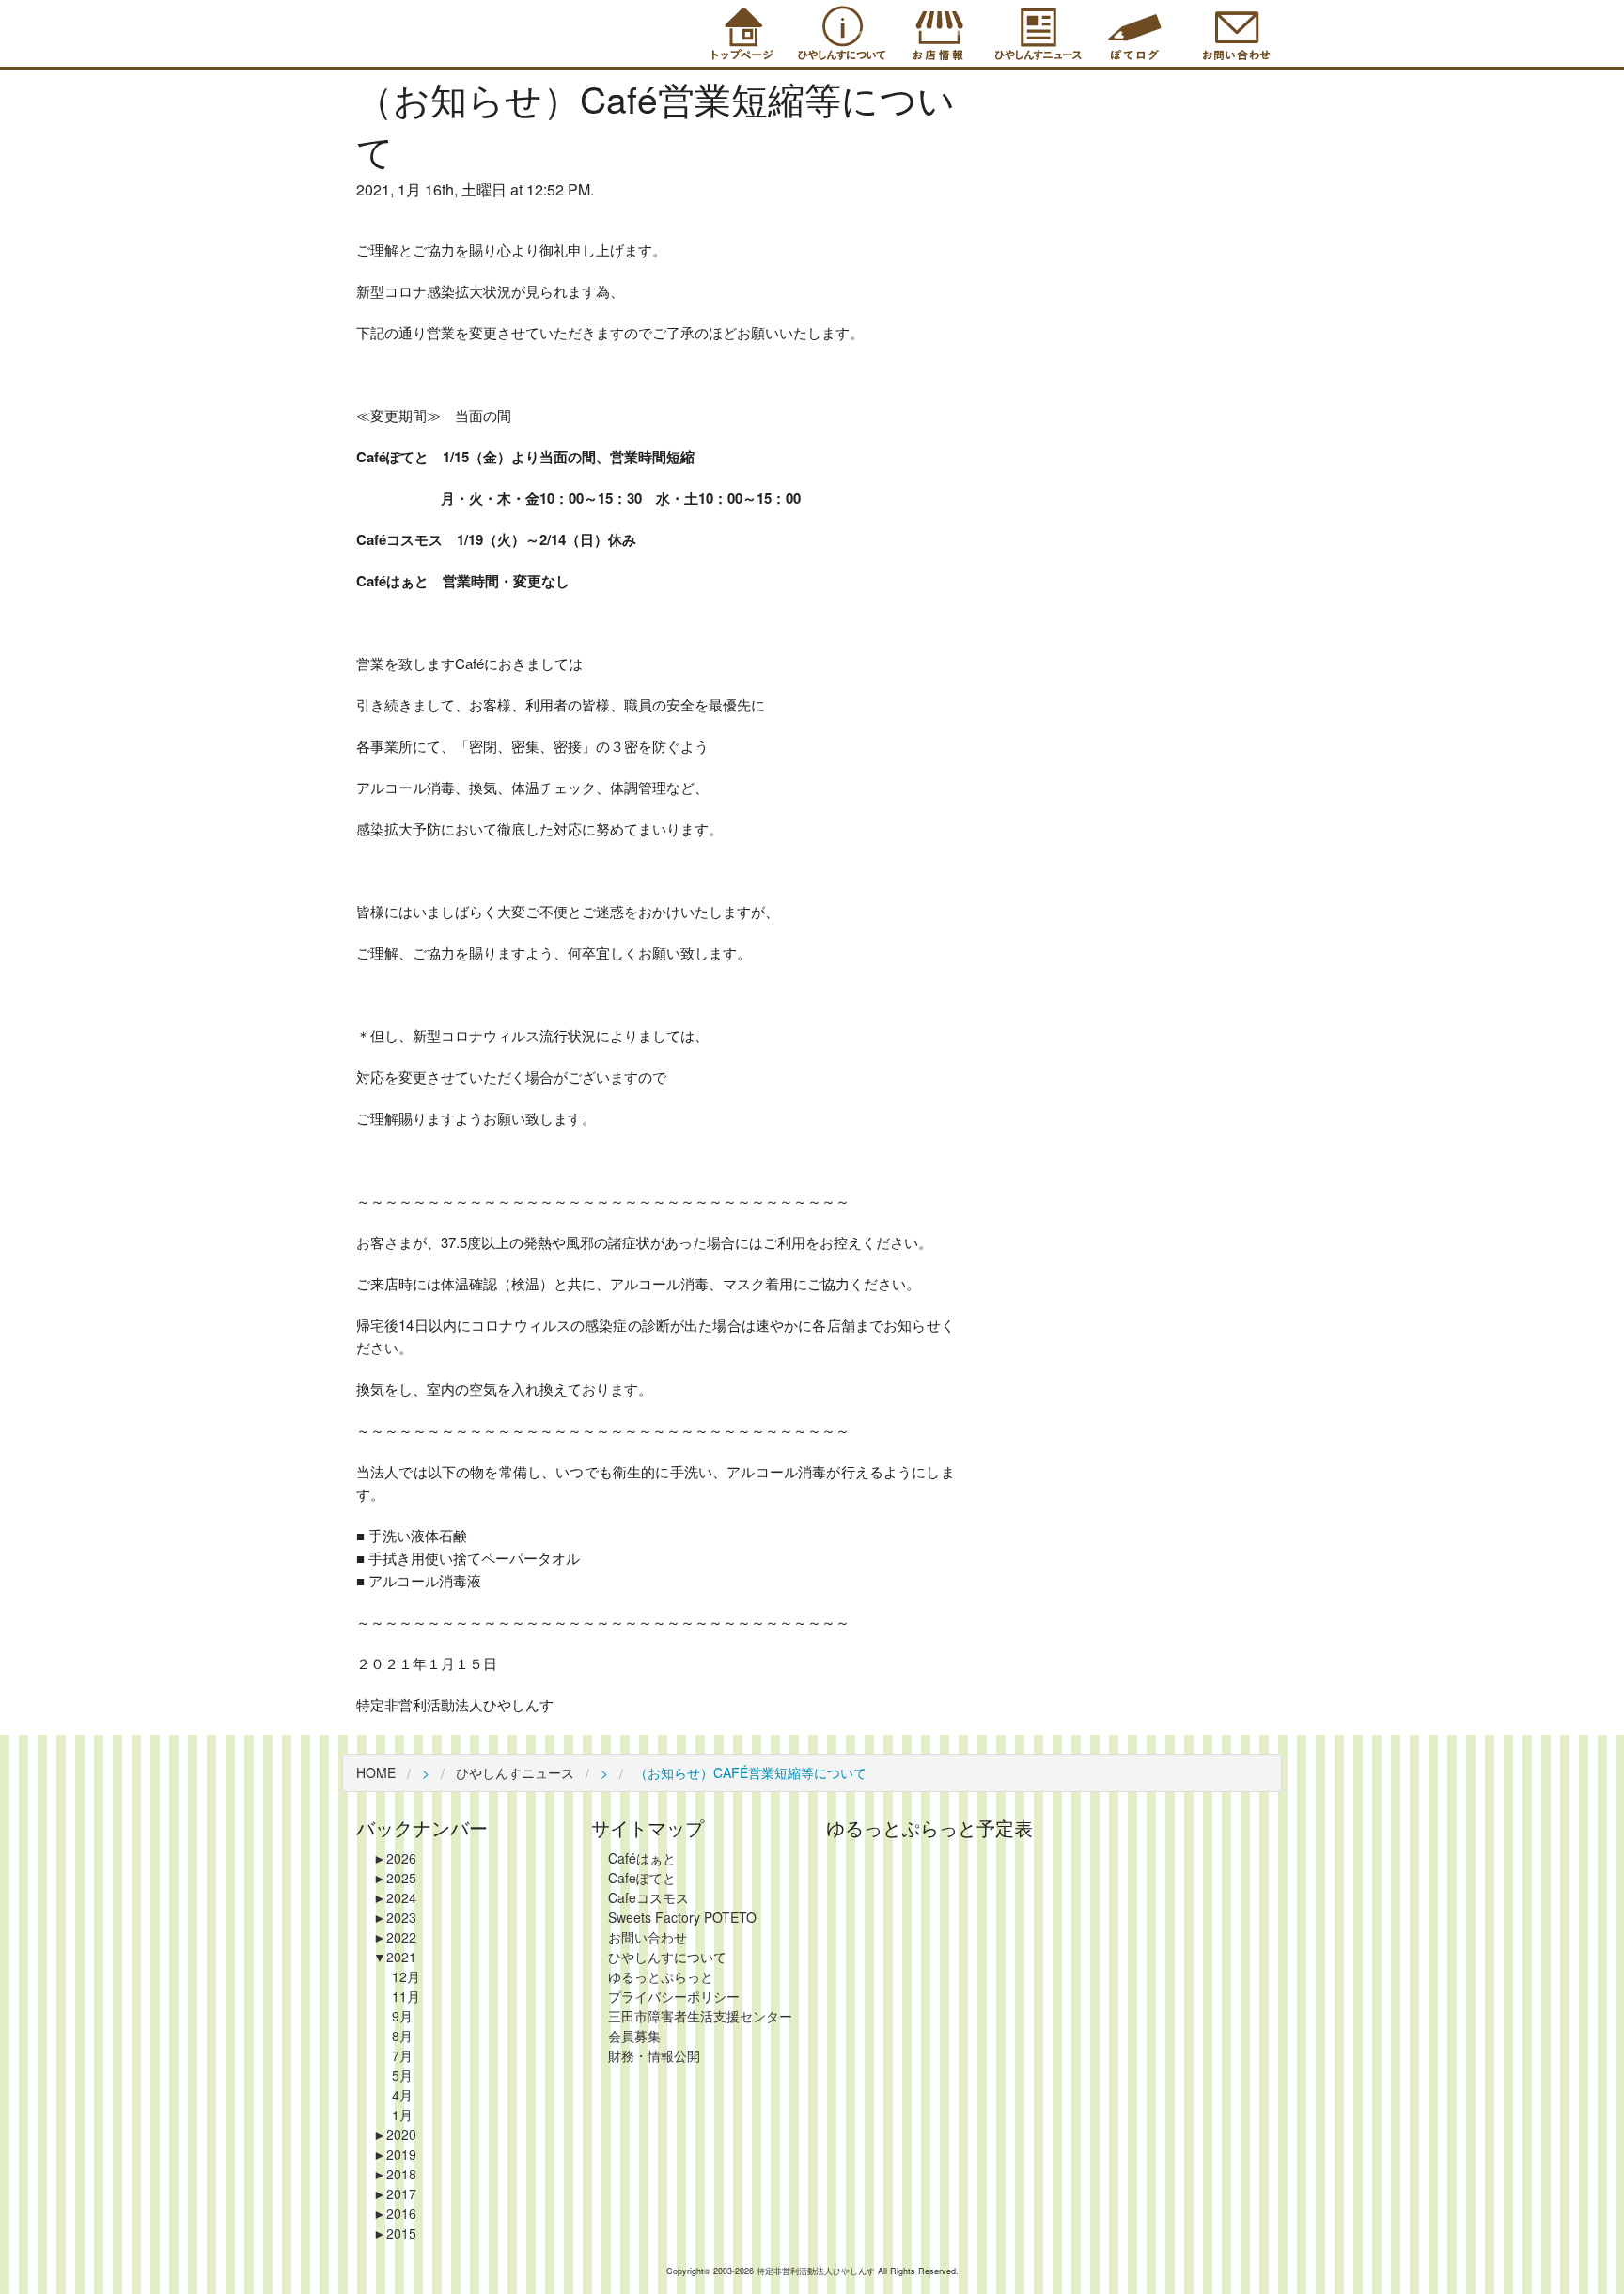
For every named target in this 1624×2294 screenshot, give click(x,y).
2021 (395, 1957)
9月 (402, 2016)
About (838, 33)
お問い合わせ (648, 1937)
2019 (395, 2154)
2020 (395, 2134)
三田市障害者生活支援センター (700, 2016)
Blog (1134, 33)
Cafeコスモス (648, 1897)
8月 (402, 2036)
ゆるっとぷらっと (661, 1976)
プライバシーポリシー (674, 1996)
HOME (376, 1772)
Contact (1233, 33)
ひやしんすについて (667, 1957)
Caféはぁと (642, 1858)
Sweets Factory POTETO (682, 1917)
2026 (395, 1858)
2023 (395, 1917)
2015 (395, 2233)
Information (1036, 33)
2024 (395, 1897)
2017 (395, 2193)
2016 (395, 2213)
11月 (406, 1996)
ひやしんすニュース (515, 1772)
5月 (402, 2075)
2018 (395, 2174)
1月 (402, 2115)
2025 (395, 1878)
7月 (402, 2055)
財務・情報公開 (654, 2055)
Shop (937, 33)
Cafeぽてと (642, 1878)
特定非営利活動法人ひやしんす (817, 2271)
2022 (395, 1937)
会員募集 (634, 2036)
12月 (406, 1976)
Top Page (740, 33)
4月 (402, 2095)
